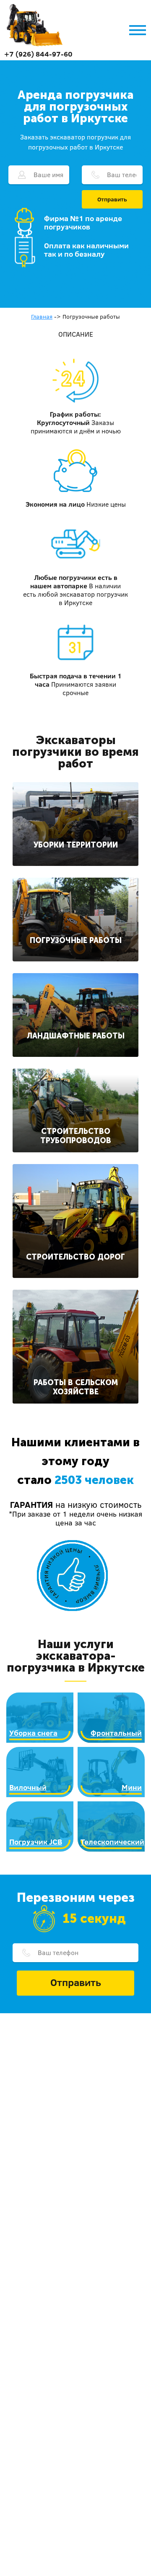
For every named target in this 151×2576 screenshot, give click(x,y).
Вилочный (28, 1787)
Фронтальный (116, 1733)
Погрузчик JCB (36, 1842)
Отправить (112, 199)
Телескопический (112, 1842)
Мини (132, 1787)
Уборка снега (33, 1733)
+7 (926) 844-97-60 (38, 54)
